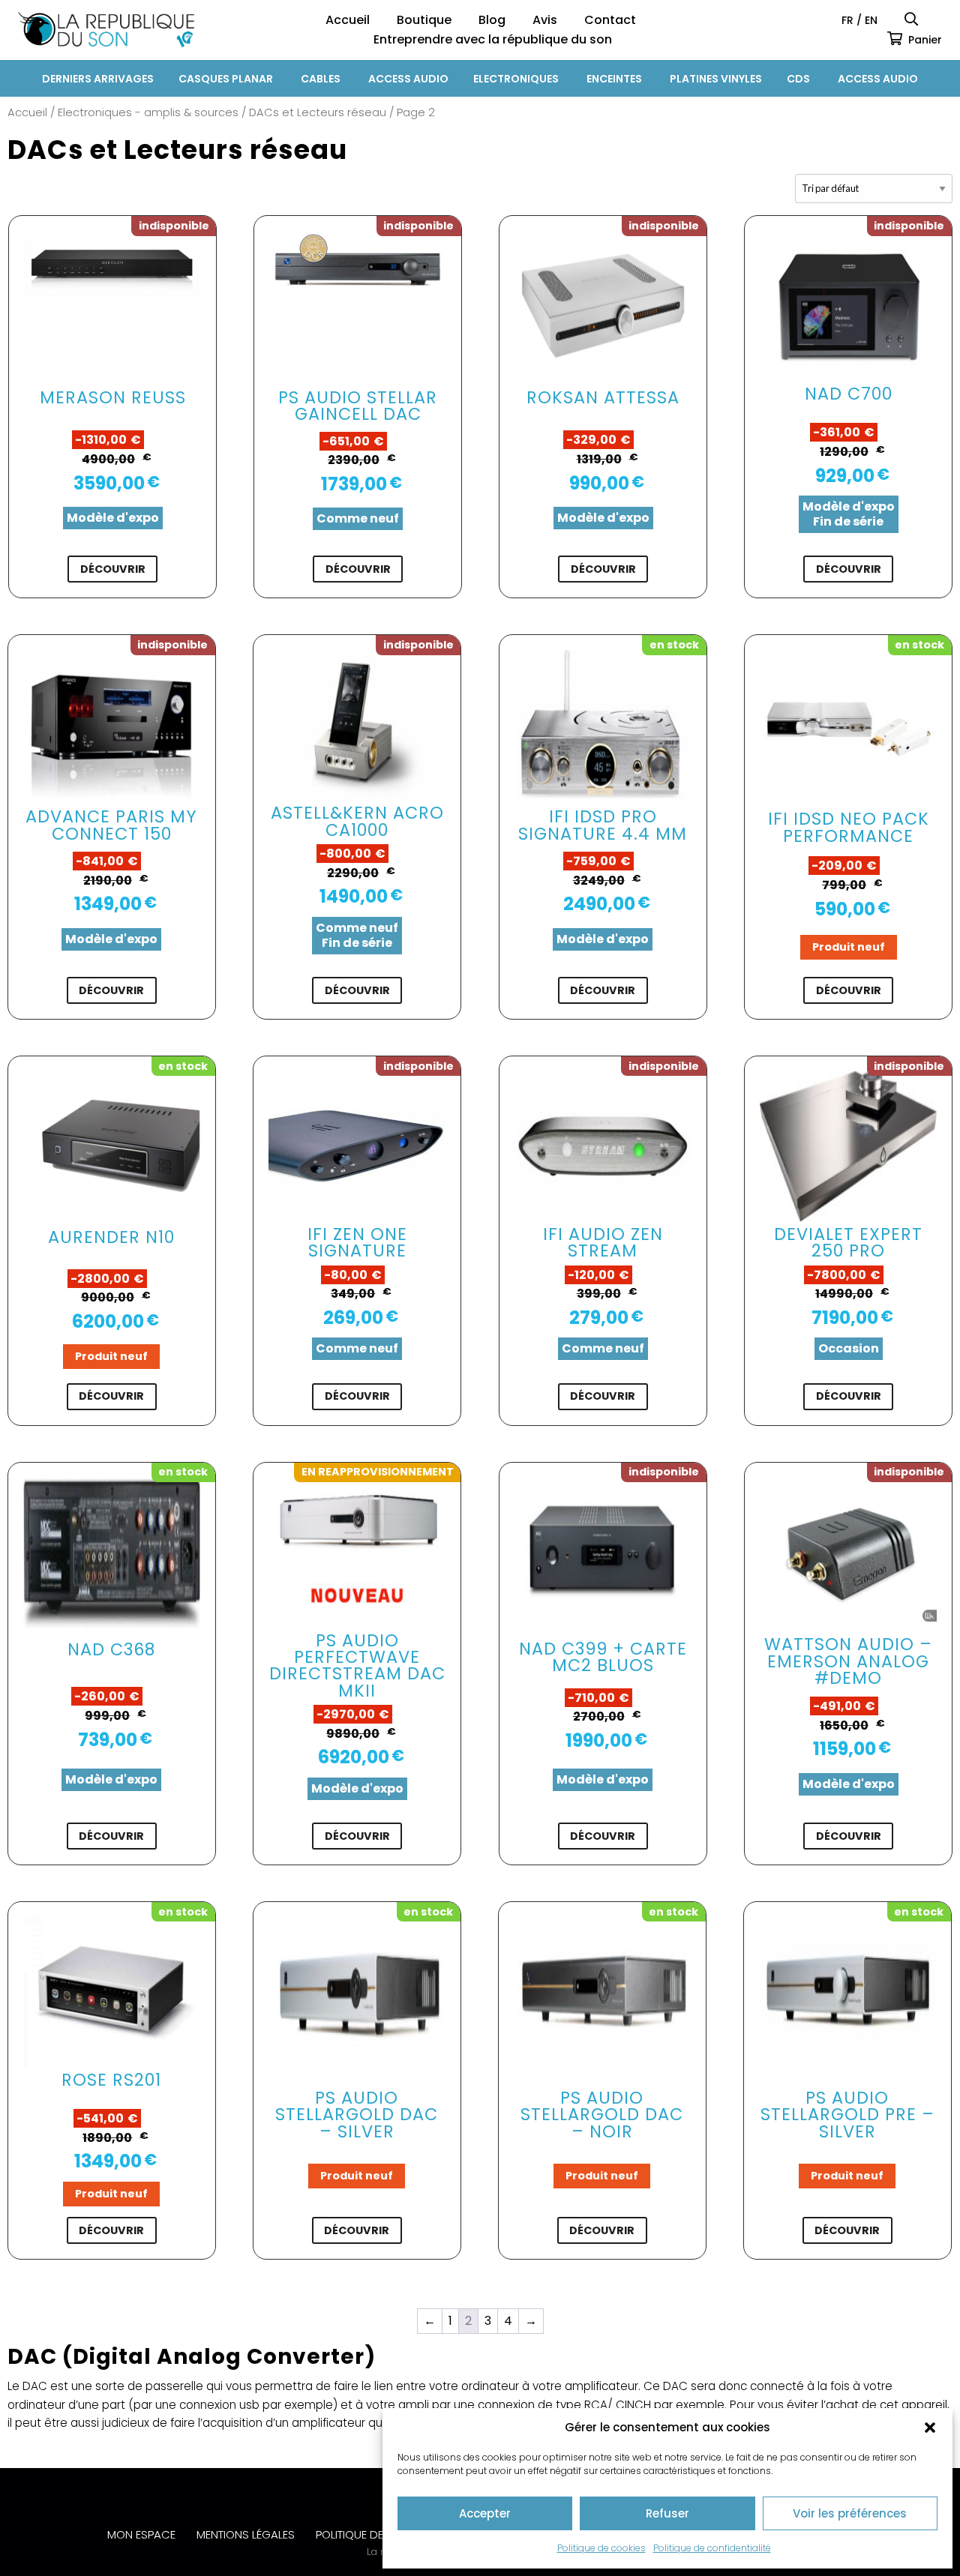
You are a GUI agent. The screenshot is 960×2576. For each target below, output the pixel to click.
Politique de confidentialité (712, 2548)
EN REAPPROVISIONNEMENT (378, 1472)
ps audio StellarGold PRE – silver (847, 2115)
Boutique (424, 20)
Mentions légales (246, 2534)
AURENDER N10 (111, 1237)
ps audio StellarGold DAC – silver (357, 2115)
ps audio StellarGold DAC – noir (602, 2115)
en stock (674, 645)
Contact (610, 20)
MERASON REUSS (113, 397)
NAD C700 (849, 394)
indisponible (174, 226)
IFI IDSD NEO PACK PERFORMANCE (849, 827)
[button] (930, 2428)
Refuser (667, 2513)
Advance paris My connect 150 (111, 825)
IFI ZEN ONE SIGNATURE (357, 1242)
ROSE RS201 (111, 2080)
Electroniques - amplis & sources (148, 112)
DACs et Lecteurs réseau (318, 112)
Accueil (348, 20)
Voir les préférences (850, 2513)
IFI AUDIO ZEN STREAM (603, 1242)
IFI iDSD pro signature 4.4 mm (603, 825)
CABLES (321, 79)
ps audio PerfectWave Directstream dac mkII (357, 1665)
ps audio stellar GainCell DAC (358, 406)
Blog (492, 20)
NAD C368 (111, 1649)
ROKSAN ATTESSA (603, 397)
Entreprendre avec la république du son (493, 39)
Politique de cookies (601, 2548)
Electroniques (516, 79)
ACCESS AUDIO (408, 79)
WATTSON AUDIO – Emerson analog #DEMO (848, 1661)
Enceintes (614, 79)
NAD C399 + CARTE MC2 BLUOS (603, 1657)
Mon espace (141, 2534)
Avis (545, 20)
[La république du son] (106, 30)
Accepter (485, 2513)
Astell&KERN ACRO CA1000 (357, 821)
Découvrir (113, 569)
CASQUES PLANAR (226, 79)
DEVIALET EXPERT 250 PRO (848, 1242)
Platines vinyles (716, 79)
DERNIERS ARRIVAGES (98, 79)
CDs (798, 79)
